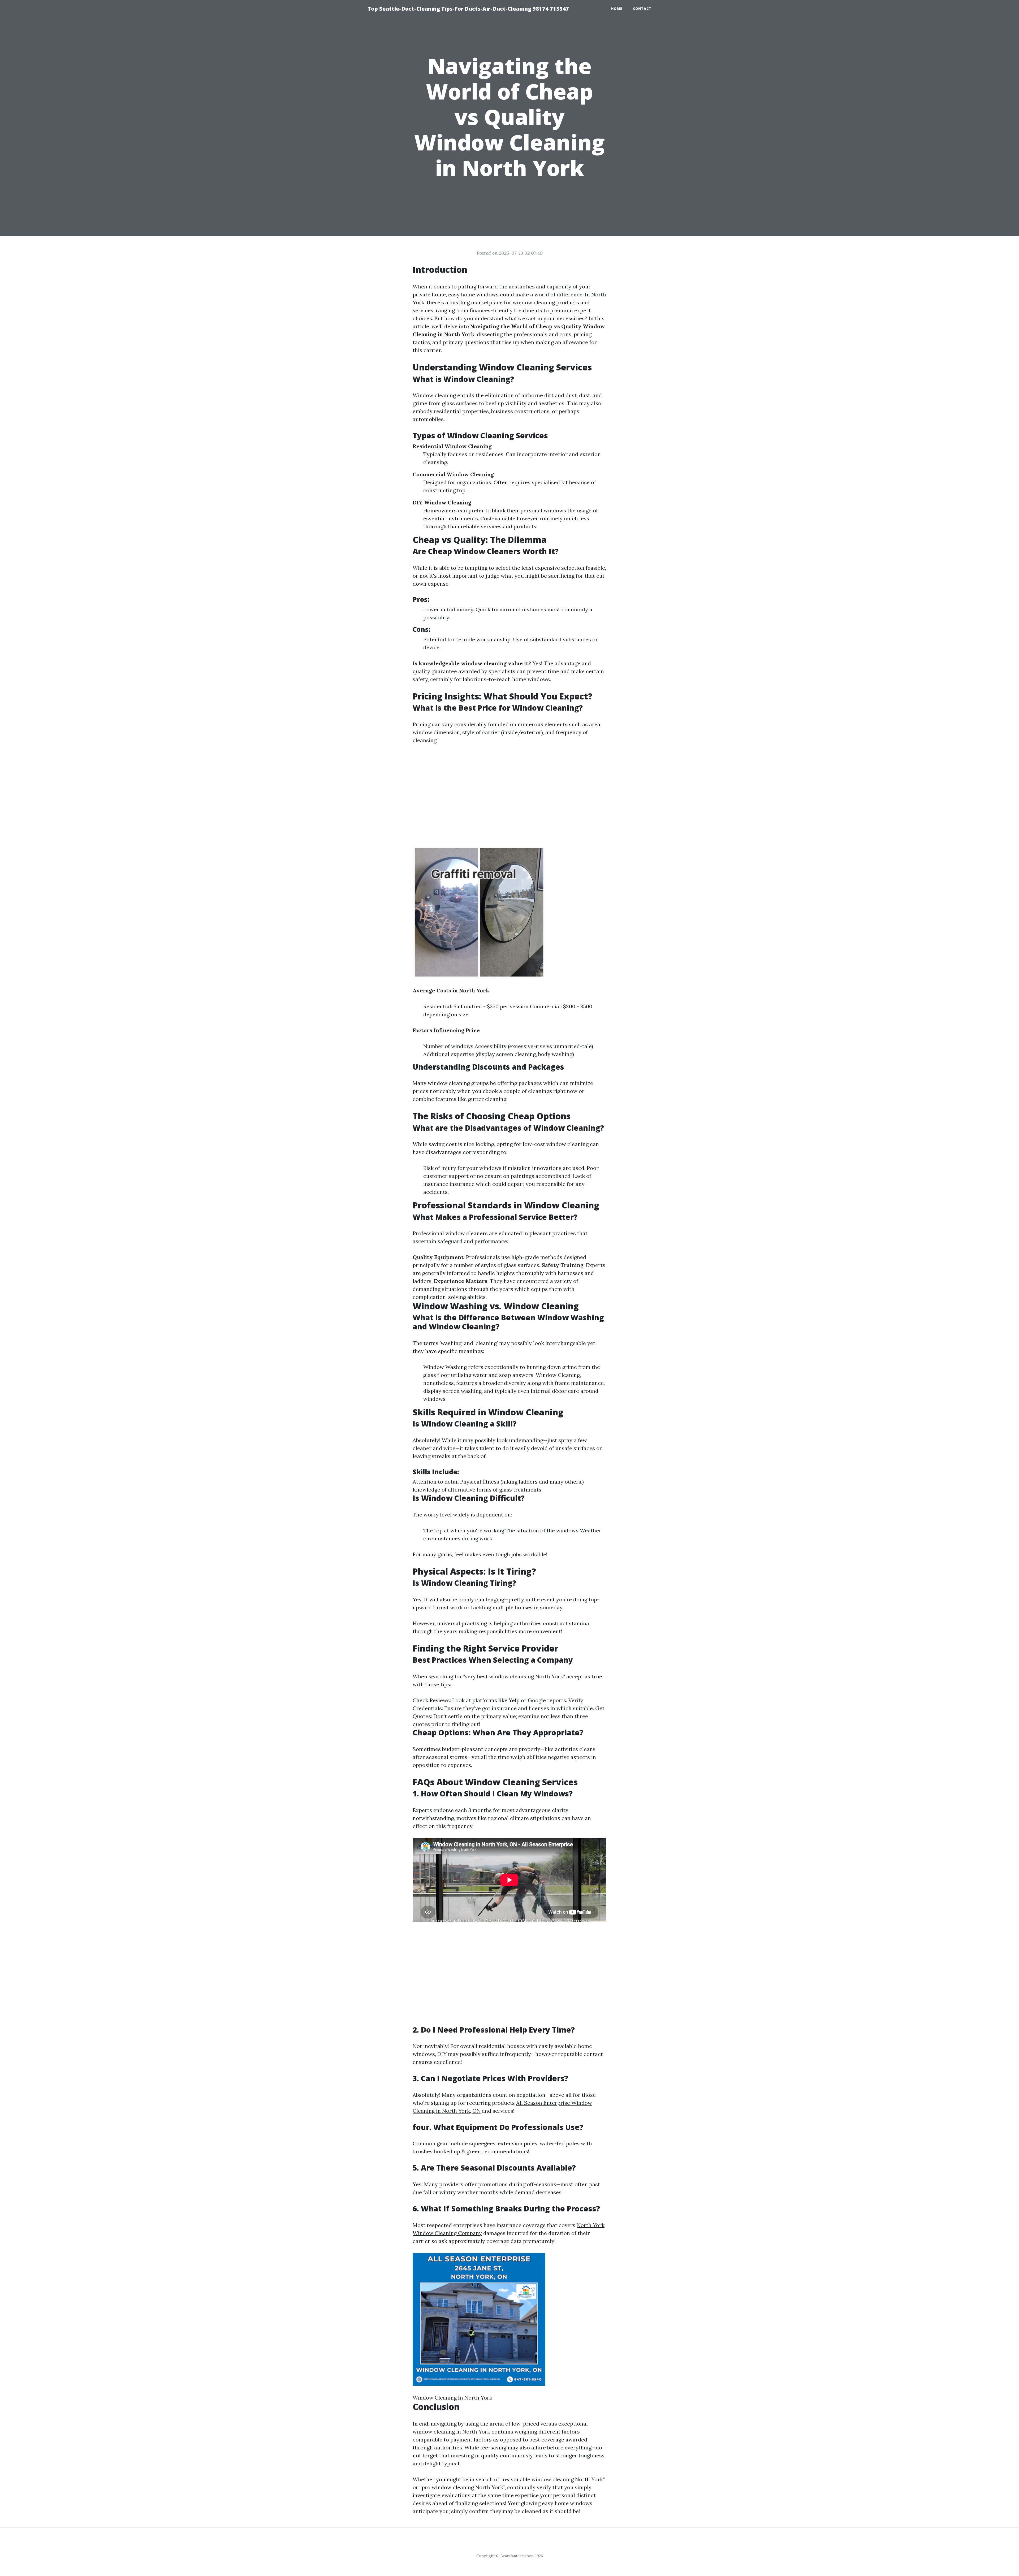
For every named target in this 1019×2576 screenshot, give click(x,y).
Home (617, 9)
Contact (642, 9)
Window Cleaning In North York (452, 2398)
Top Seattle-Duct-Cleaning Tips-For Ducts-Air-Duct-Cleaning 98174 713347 (468, 9)
